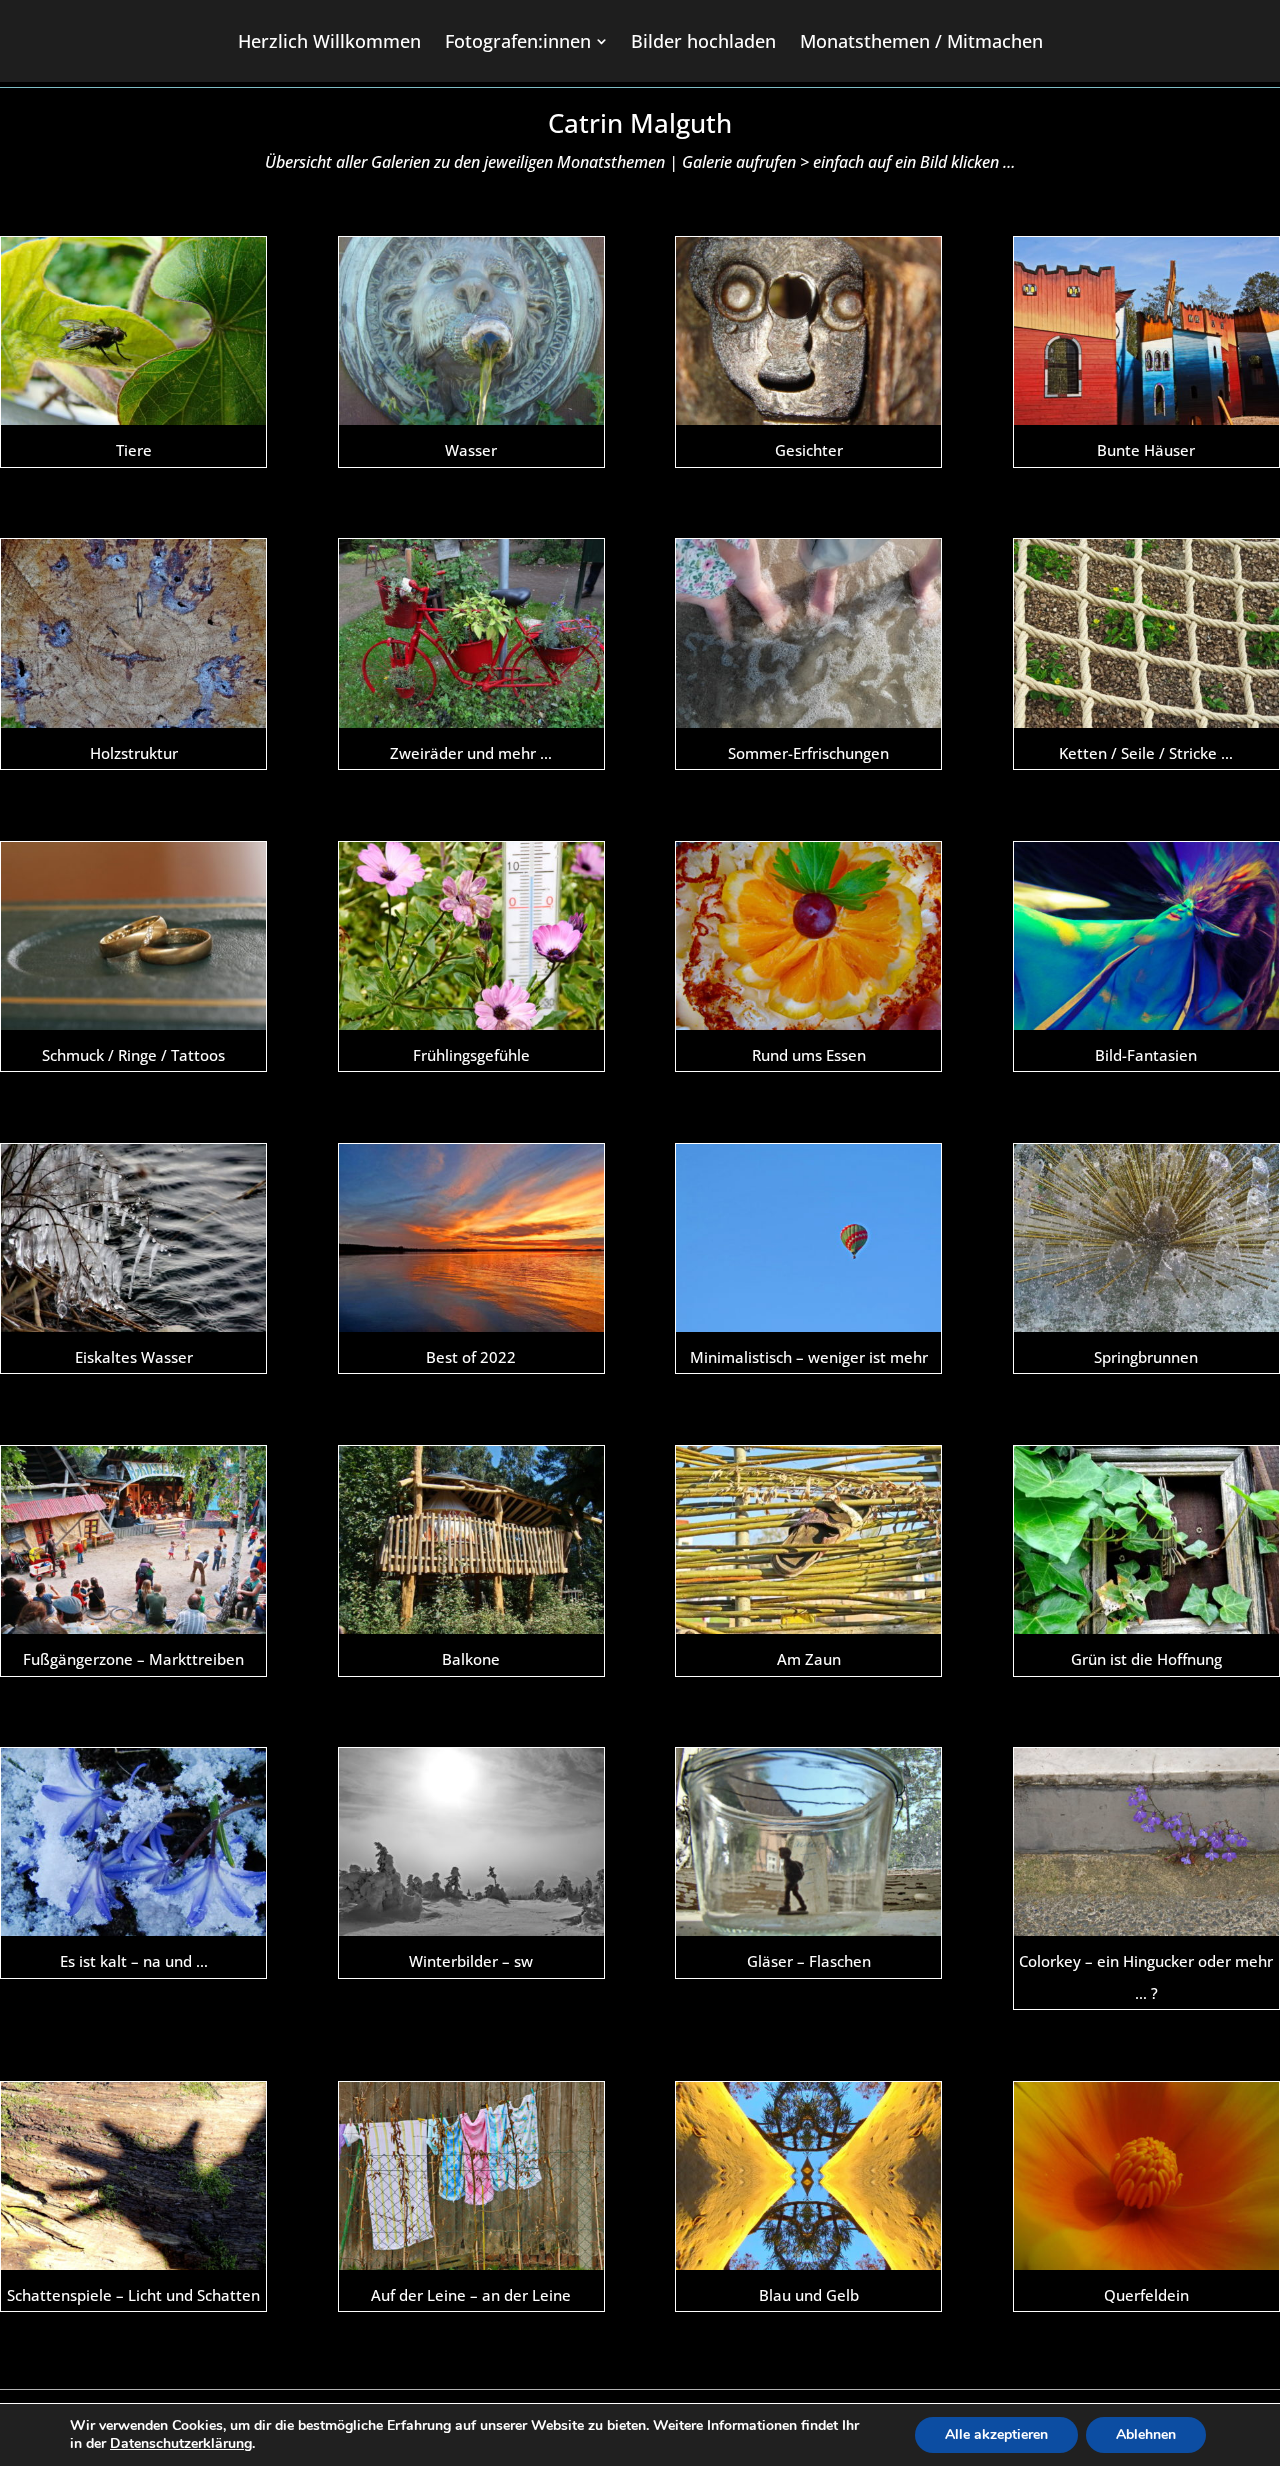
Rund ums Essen (809, 1055)
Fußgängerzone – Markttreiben (133, 1659)
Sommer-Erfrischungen (808, 753)
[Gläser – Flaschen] (808, 1842)
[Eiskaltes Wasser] (133, 1238)
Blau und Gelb (809, 2295)
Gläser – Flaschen (809, 1961)
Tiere (134, 450)
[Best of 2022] (471, 1238)
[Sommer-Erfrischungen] (808, 633)
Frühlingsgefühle (471, 1055)
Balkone (471, 1659)
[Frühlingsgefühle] (471, 936)
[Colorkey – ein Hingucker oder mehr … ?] (1146, 1842)
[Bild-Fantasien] (1146, 936)
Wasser (471, 450)
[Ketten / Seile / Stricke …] (1146, 633)
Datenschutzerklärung (181, 2443)
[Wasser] (471, 331)
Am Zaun (809, 1659)
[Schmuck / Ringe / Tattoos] (133, 936)
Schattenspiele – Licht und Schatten (133, 2295)
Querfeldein (1146, 2295)
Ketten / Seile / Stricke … (1146, 753)
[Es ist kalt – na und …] (133, 1842)
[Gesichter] (808, 331)
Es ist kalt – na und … (134, 1961)
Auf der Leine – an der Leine (471, 2295)
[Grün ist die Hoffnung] (1146, 1540)
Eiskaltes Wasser (134, 1357)
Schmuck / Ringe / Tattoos (133, 1055)
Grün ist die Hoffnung (1146, 1659)
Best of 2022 (471, 1357)
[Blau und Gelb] (808, 2176)
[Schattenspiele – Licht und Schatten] (133, 2176)
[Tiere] (133, 331)
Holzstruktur (134, 753)
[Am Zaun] (808, 1540)
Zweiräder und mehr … (471, 753)
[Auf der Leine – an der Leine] (471, 2176)
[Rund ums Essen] (808, 936)
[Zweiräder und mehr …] (471, 633)
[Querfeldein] (1146, 2176)
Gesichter (809, 450)
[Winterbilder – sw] (471, 1842)
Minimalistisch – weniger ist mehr (809, 1357)
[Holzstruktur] (133, 633)
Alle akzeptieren (996, 2434)
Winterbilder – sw (471, 1961)
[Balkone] (471, 1540)
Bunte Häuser (1146, 450)
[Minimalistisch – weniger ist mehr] (808, 1238)
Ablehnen (1146, 2434)
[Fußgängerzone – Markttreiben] (133, 1540)
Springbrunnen (1146, 1357)
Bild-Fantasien (1146, 1055)
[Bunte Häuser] (1146, 331)
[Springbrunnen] (1146, 1238)
